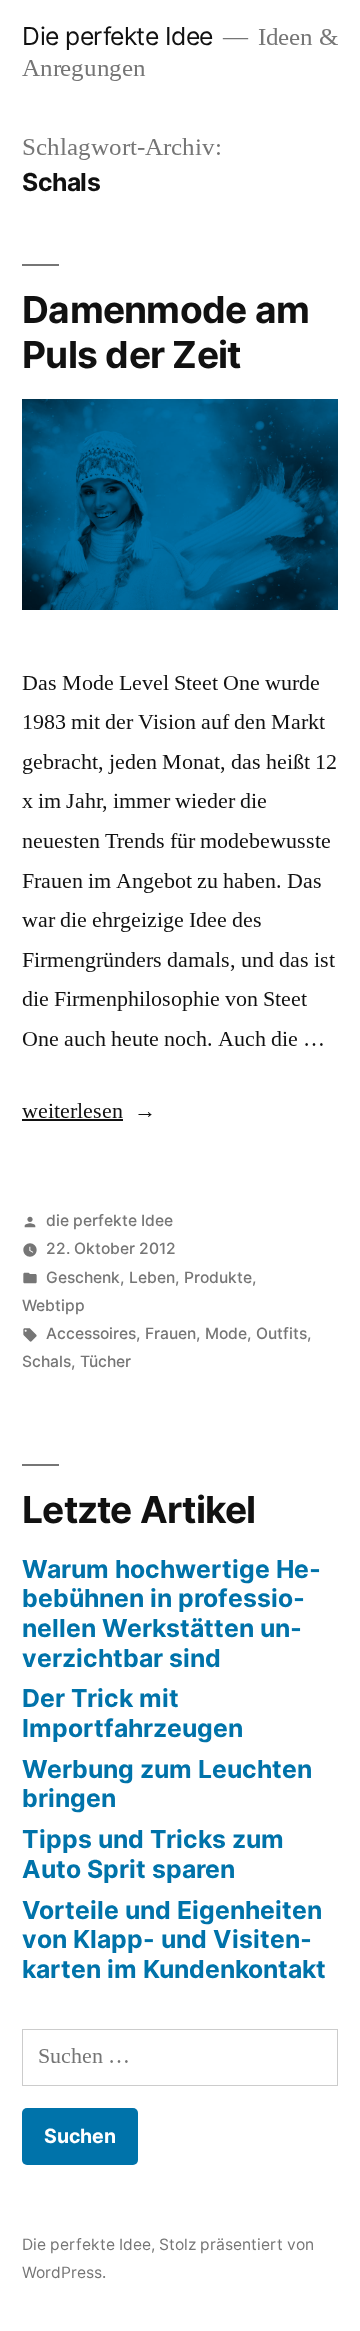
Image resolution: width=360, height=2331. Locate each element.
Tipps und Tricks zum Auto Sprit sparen (153, 1854)
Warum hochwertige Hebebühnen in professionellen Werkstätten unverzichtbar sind (171, 1613)
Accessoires (91, 1333)
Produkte (218, 1277)
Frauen (170, 1333)
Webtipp (53, 1305)
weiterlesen (83, 1111)
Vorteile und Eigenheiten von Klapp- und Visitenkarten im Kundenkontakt (174, 1939)
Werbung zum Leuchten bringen (167, 1784)
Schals (46, 1361)
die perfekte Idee (109, 1220)
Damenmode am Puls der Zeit (165, 332)
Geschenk (83, 1277)
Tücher (105, 1361)
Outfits (281, 1333)
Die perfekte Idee (117, 36)
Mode (226, 1333)
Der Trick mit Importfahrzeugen (132, 1713)
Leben (152, 1277)
